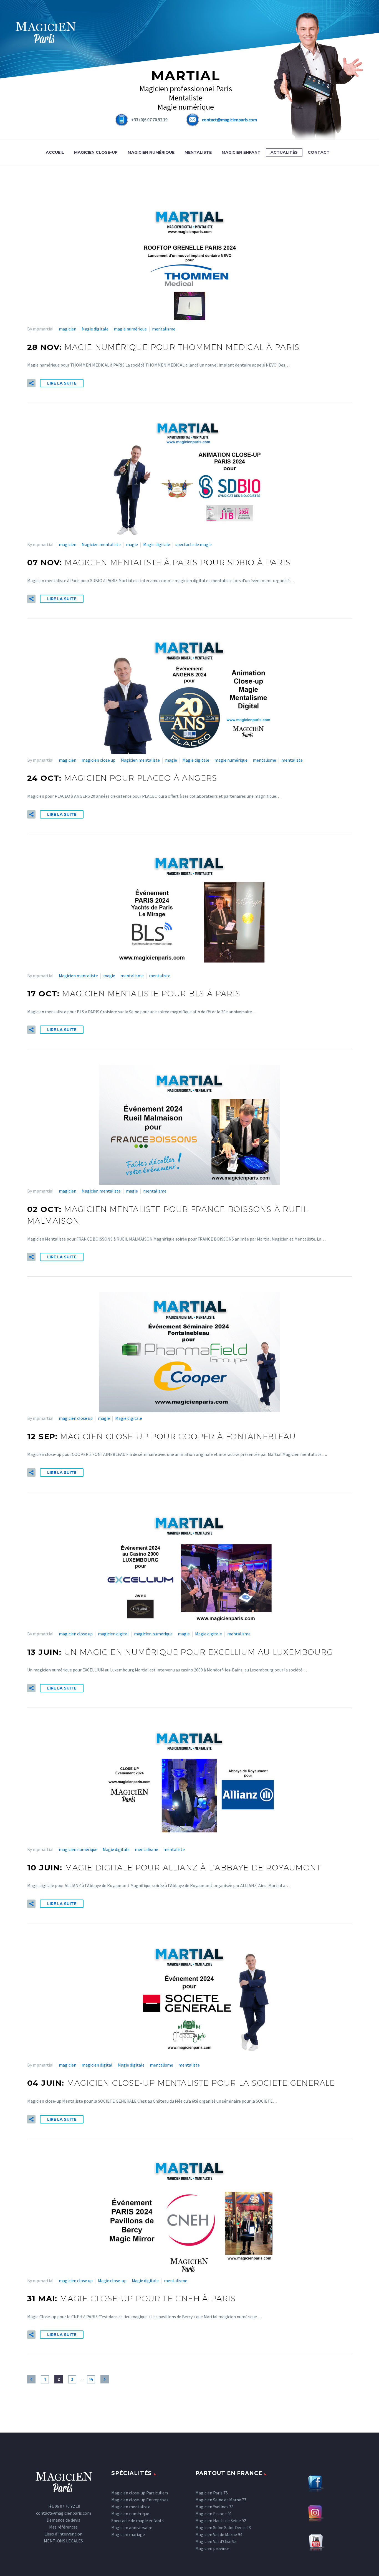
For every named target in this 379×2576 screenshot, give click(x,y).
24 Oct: (122, 778)
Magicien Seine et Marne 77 (221, 2500)
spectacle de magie (194, 544)
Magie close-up (112, 2280)
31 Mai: (132, 2299)
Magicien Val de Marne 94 (219, 2534)
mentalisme (164, 329)
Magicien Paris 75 (212, 2493)
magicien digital (113, 1634)
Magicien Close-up (96, 152)
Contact (319, 152)
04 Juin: (181, 2083)
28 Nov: (164, 347)
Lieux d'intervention (63, 2534)
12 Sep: (161, 1436)
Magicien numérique (151, 152)
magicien (68, 329)
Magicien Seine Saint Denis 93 (223, 2527)
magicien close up (98, 760)
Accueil (55, 152)
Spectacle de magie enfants (137, 2521)
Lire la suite (62, 383)
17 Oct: (134, 994)
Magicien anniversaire (132, 2527)
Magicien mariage (128, 2534)
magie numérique (130, 329)
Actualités (284, 152)
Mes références (63, 2527)
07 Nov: (159, 562)
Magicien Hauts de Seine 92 (221, 2521)
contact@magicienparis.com (229, 120)
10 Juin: (174, 1868)
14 (91, 2379)
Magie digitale (95, 329)
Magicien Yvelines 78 (214, 2507)
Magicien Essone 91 (214, 2514)
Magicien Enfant (241, 152)
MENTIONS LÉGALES (63, 2541)
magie (132, 544)
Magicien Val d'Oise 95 (216, 2541)
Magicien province (212, 2548)
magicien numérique (153, 1634)
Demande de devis (63, 2520)
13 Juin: (180, 1652)
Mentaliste (198, 152)
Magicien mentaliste (101, 544)
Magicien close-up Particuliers (140, 2493)
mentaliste (292, 760)
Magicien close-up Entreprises (140, 2500)
